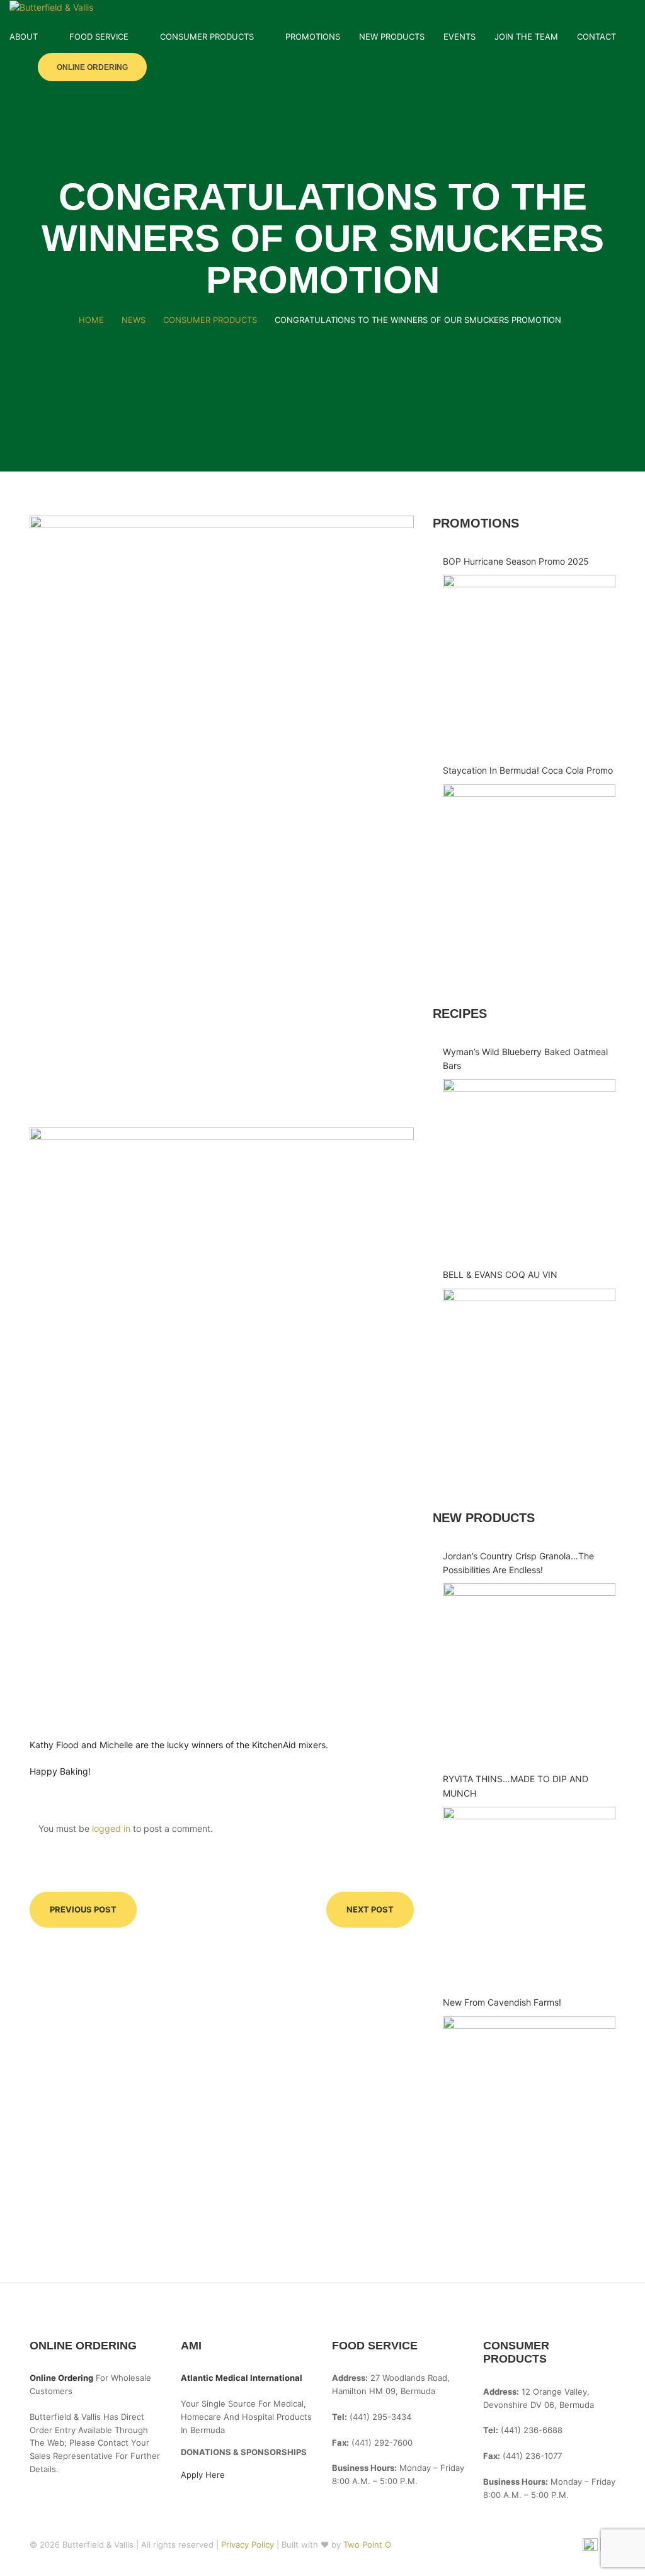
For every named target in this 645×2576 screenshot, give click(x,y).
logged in (111, 1828)
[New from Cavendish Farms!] (529, 2103)
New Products (392, 37)
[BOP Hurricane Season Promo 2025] (529, 661)
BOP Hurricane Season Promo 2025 (516, 561)
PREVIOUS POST (83, 1909)
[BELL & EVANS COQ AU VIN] (529, 1375)
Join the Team (526, 37)
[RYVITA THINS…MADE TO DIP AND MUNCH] (529, 1893)
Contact (596, 37)
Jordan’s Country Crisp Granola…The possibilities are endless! (518, 1563)
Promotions (313, 37)
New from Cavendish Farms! (502, 2002)
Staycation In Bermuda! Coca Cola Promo (528, 770)
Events (459, 37)
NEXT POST (370, 1909)
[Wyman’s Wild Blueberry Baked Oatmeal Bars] (529, 1165)
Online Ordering (92, 67)
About (24, 37)
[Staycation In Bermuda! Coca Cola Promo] (529, 871)
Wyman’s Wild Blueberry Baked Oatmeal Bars (525, 1059)
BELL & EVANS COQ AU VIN (500, 1274)
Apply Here (203, 2475)
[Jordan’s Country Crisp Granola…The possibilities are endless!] (529, 1669)
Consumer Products (207, 37)
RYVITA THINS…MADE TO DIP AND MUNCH (516, 1786)
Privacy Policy (249, 2545)
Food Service (99, 37)
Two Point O (367, 2545)
